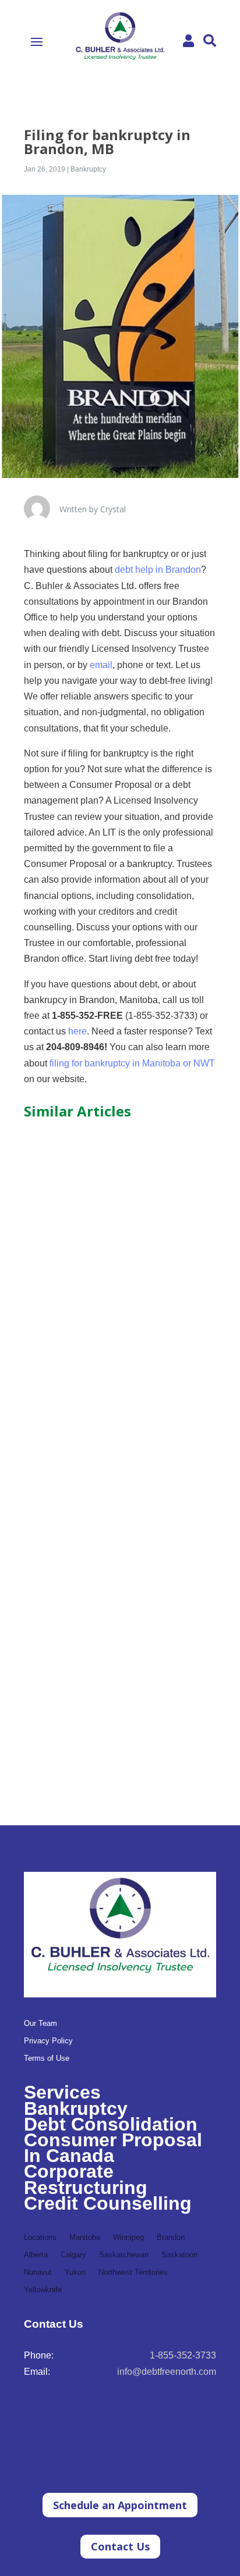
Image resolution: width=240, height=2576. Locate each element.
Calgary (73, 2255)
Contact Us (120, 2546)
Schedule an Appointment (120, 2505)
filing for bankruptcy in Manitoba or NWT (132, 1063)
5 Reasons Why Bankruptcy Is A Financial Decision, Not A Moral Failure (119, 1707)
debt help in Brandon (158, 570)
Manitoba (85, 2238)
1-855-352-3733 (183, 2355)
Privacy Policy (48, 2041)
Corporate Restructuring (86, 2179)
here (77, 1031)
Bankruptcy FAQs (73, 1266)
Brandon (171, 2238)
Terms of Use (47, 2058)
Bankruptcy (88, 169)
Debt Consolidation (111, 2124)
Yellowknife (43, 2290)
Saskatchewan (124, 2255)
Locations (40, 2238)
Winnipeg (128, 2238)
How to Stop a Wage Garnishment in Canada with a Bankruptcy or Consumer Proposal (115, 1484)
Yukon (75, 2272)
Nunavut (38, 2272)
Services (62, 2092)
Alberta (36, 2255)
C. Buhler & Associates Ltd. (96, 1278)
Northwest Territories (133, 2272)
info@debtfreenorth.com (167, 2372)
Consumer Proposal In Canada (113, 2148)
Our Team (40, 2024)
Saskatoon (179, 2255)
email (101, 665)
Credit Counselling (108, 2203)
